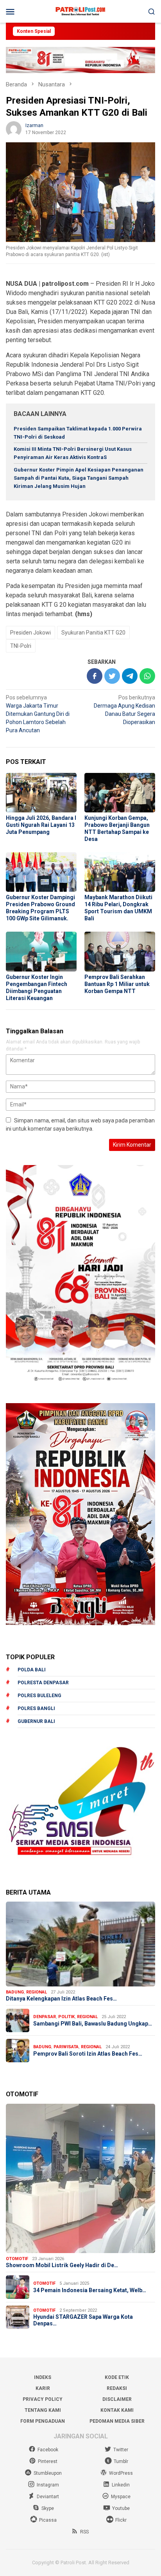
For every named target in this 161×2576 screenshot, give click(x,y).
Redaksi (117, 2388)
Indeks (43, 2377)
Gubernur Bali (36, 1721)
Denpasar (45, 2017)
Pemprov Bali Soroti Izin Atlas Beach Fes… (88, 2054)
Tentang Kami (43, 2410)
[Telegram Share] (130, 676)
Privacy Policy (43, 2399)
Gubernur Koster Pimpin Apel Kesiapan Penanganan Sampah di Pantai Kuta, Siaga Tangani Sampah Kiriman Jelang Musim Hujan (79, 478)
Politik (66, 2017)
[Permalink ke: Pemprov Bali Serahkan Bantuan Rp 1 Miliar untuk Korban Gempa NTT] (120, 951)
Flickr (121, 2520)
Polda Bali (32, 1670)
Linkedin (121, 2485)
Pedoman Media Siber (117, 2421)
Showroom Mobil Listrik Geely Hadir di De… (62, 2265)
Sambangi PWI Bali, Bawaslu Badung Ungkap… (93, 2024)
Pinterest (48, 2461)
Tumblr (121, 2461)
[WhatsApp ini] (147, 676)
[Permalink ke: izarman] (14, 128)
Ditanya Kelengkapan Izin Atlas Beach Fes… (61, 1999)
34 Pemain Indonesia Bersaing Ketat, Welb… (90, 2290)
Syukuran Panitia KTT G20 (93, 633)
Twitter (121, 2450)
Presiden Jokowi (30, 633)
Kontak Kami (117, 2410)
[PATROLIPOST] (80, 11)
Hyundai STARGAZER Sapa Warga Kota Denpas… (83, 2320)
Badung (15, 1992)
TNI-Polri (21, 646)
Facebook (48, 2450)
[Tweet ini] (112, 676)
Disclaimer (117, 2399)
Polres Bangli (36, 1708)
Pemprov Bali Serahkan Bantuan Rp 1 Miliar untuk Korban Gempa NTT (117, 984)
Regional (37, 1992)
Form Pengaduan (43, 2421)
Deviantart (48, 2497)
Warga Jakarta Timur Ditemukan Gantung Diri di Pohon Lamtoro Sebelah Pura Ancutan (38, 714)
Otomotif (17, 2259)
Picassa (48, 2520)
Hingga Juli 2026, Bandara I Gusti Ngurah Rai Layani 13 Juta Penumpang (41, 825)
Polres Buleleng (39, 1696)
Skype (48, 2508)
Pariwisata (66, 2047)
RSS (84, 2532)
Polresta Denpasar (43, 1683)
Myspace (121, 2497)
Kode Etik (117, 2377)
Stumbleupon (48, 2473)
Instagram (48, 2485)
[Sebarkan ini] (95, 676)
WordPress (121, 2473)
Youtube (121, 2508)
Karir (43, 2388)
